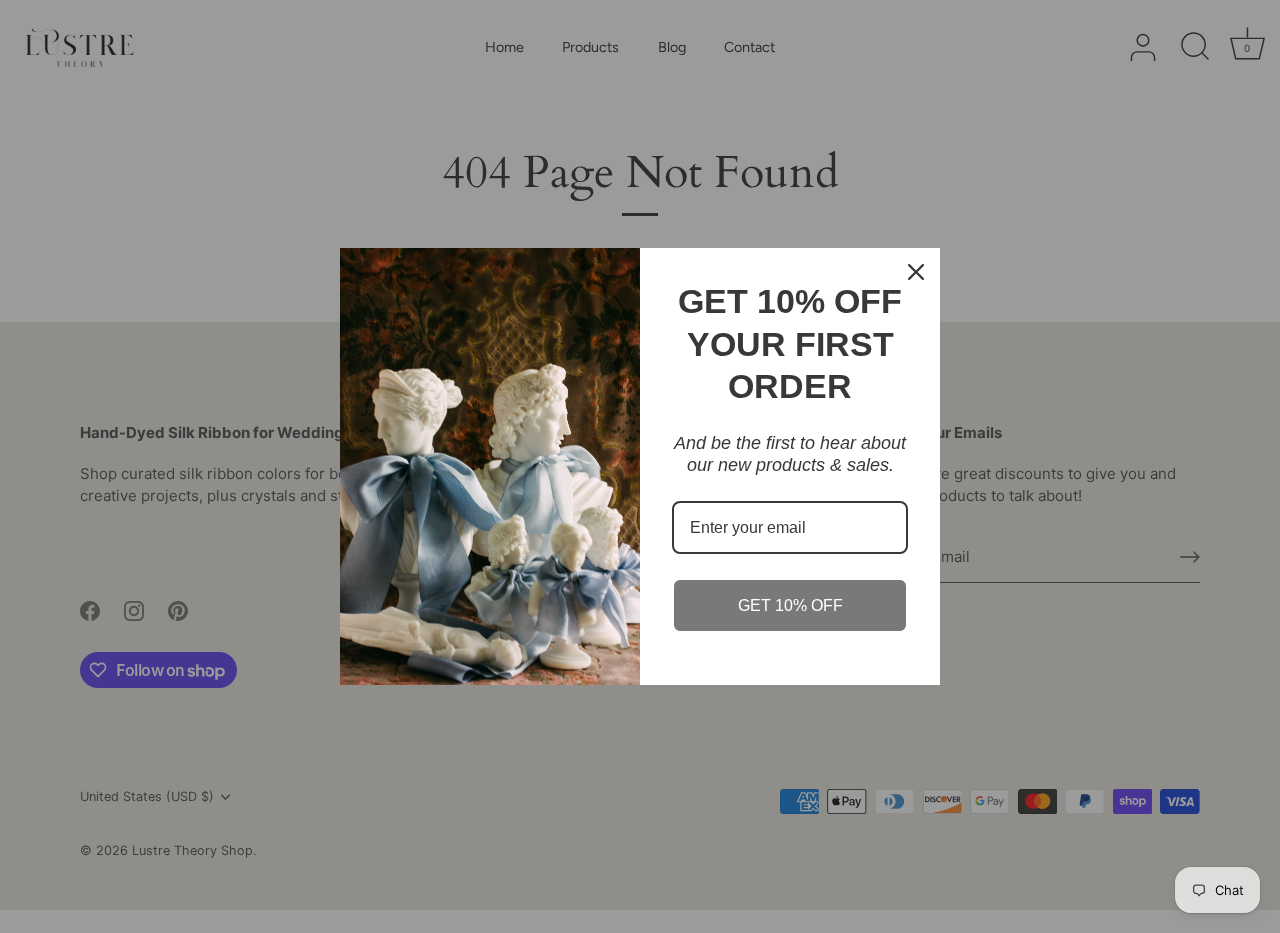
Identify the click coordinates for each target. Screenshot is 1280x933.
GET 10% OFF (790, 605)
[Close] (916, 272)
